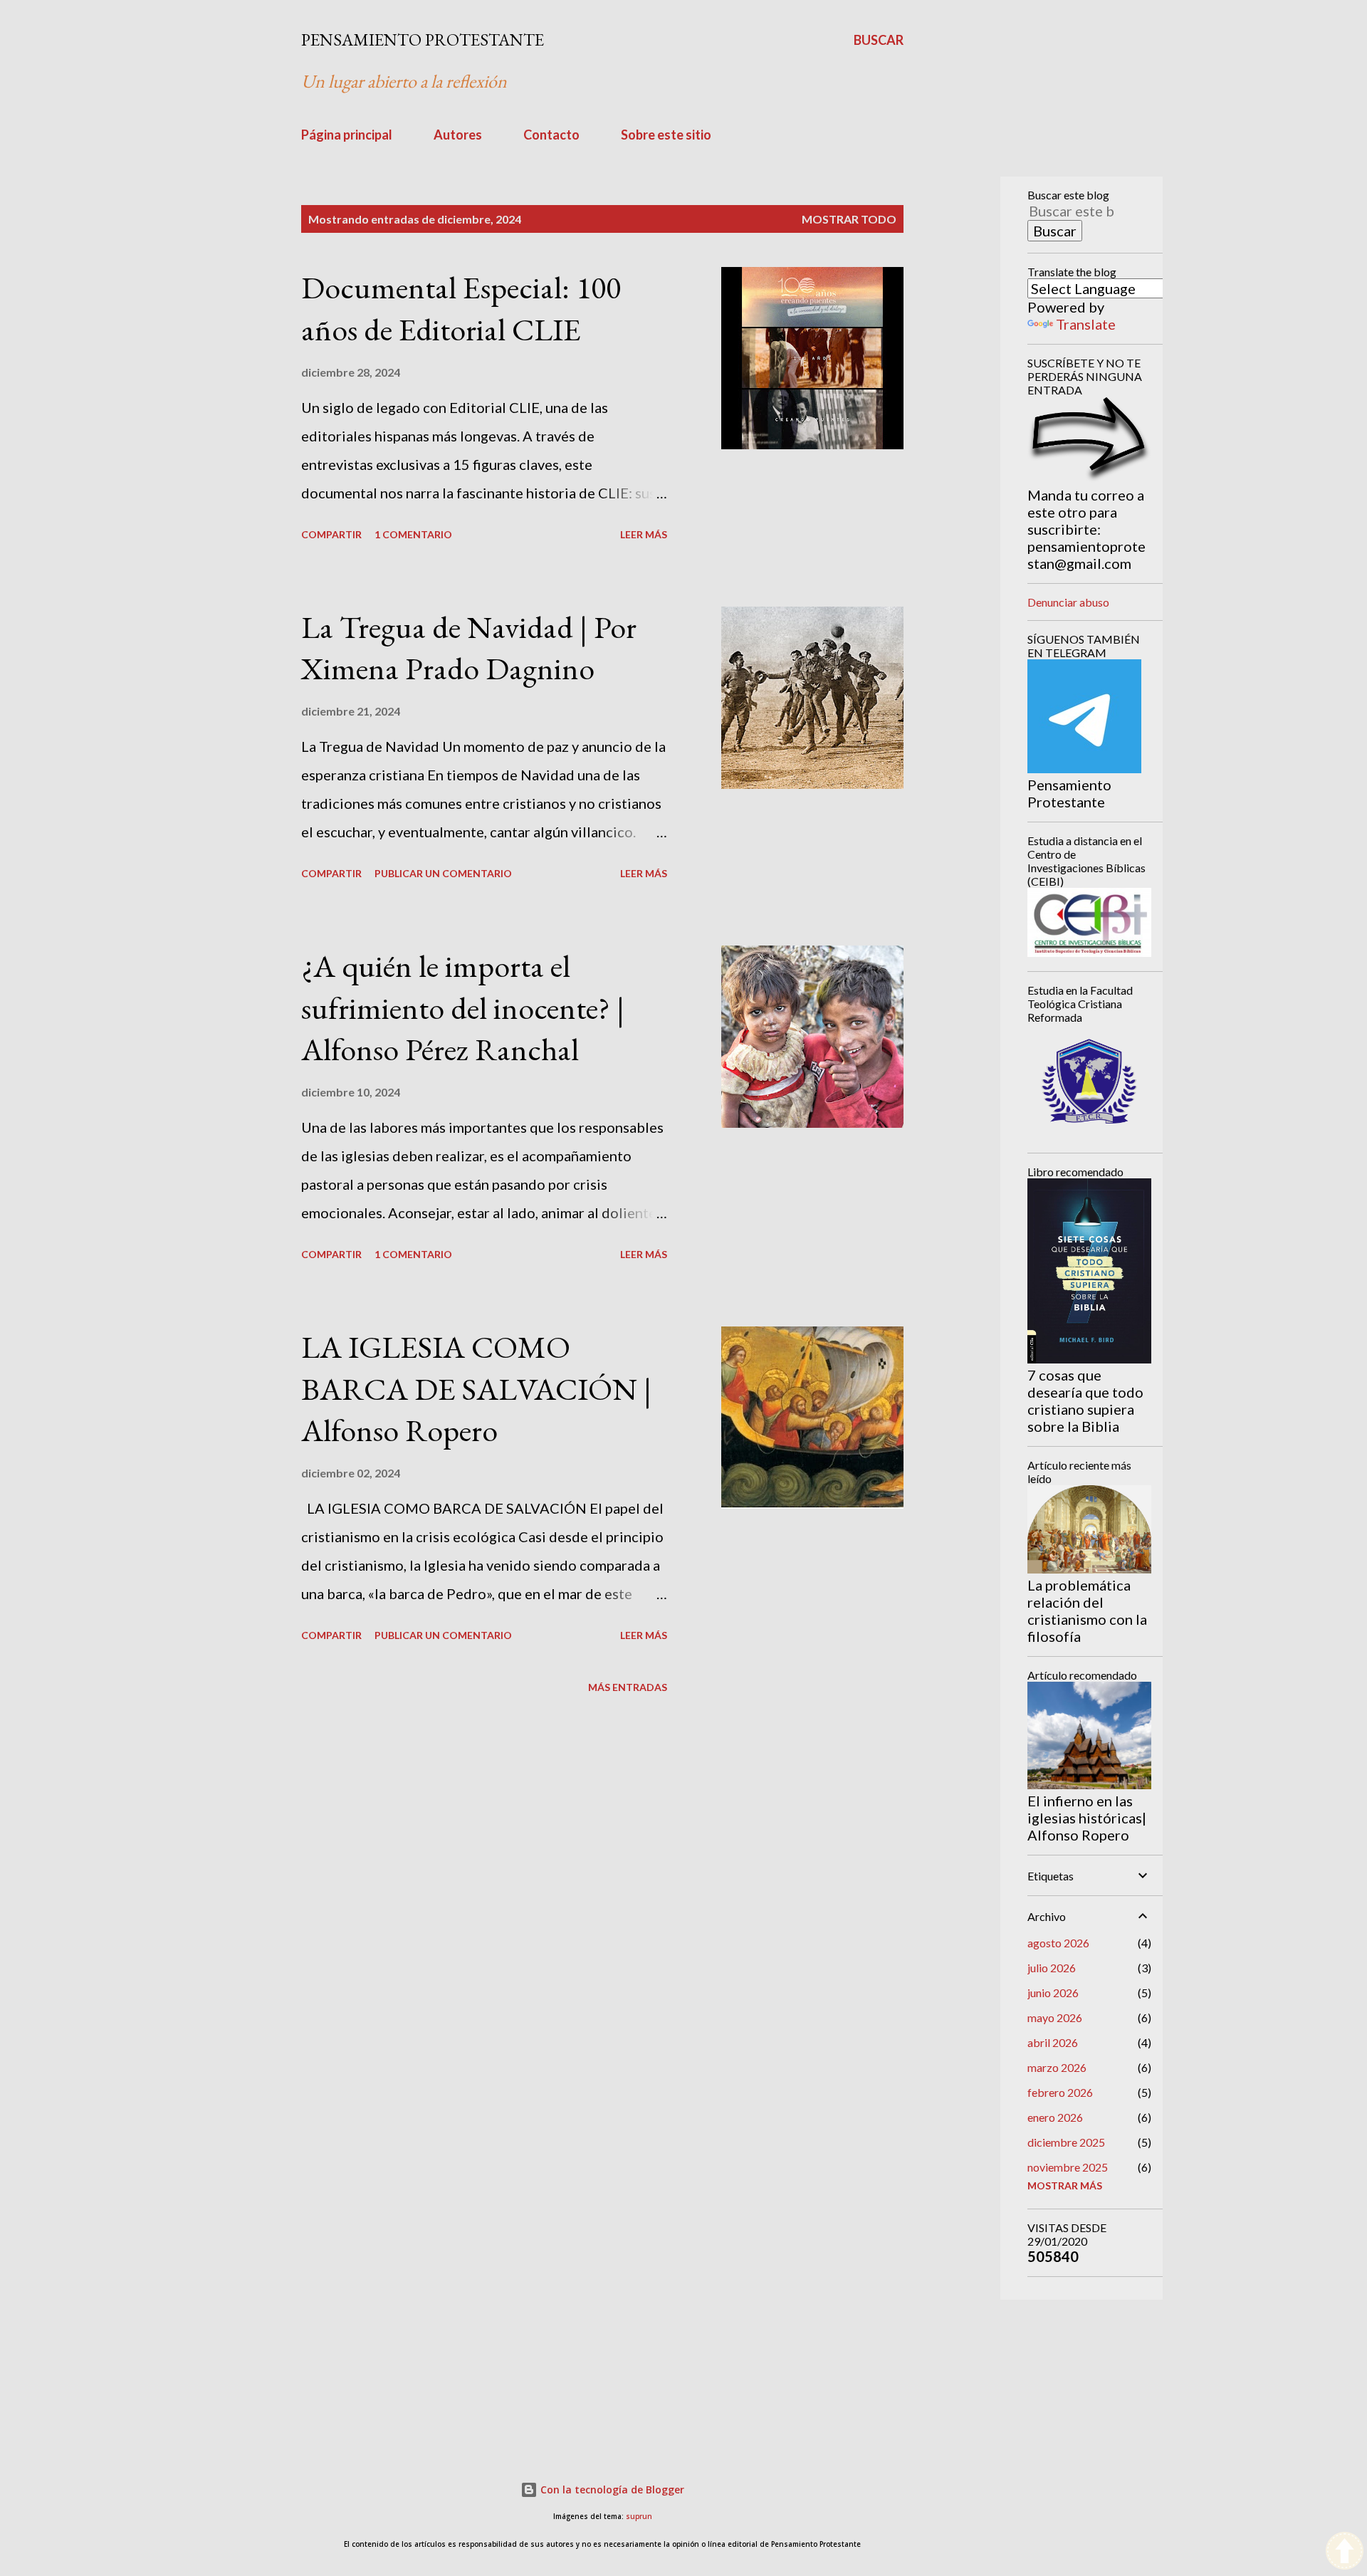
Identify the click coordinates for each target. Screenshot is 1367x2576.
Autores (458, 135)
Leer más (644, 534)
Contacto (551, 135)
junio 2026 (1053, 1993)
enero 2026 (1055, 2117)
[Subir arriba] (1345, 2552)
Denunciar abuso (1068, 602)
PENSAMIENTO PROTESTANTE (423, 40)
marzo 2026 (1057, 2067)
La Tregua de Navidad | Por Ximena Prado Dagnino (469, 648)
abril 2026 (1053, 2042)
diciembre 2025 (1066, 2142)
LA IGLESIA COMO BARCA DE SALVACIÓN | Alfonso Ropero (476, 1388)
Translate (1086, 324)
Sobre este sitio (666, 135)
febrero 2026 (1060, 2092)
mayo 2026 (1055, 2017)
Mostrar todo (849, 219)
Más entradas (628, 1687)
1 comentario (413, 534)
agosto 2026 (1058, 1943)
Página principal (347, 135)
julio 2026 (1052, 1968)
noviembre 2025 (1068, 2167)
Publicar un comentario (443, 873)
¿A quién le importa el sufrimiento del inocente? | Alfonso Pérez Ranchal (463, 1007)
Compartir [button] (331, 534)
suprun (639, 2517)
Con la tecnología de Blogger (611, 2489)
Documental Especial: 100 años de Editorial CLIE (461, 308)
